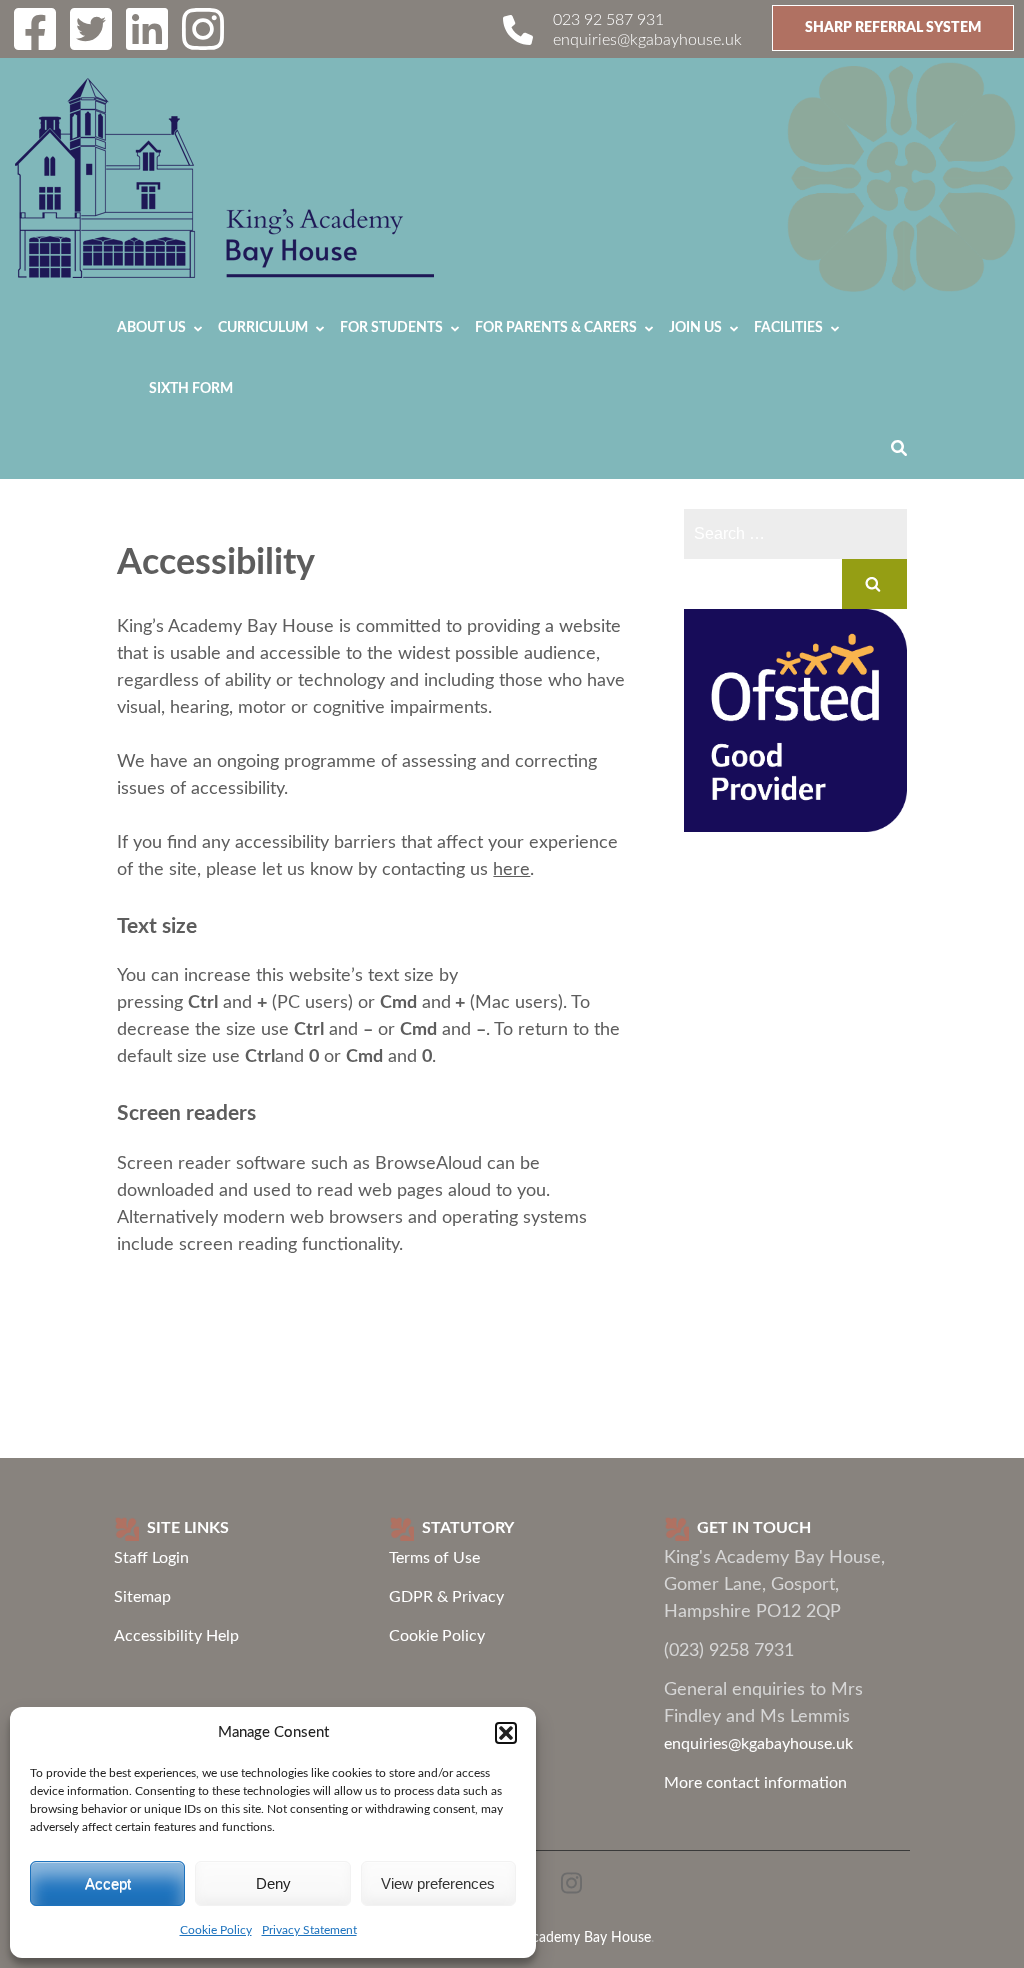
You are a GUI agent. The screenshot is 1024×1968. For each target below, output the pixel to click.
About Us (151, 328)
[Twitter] (91, 42)
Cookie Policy (216, 1930)
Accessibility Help (176, 1636)
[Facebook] (35, 42)
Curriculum (263, 328)
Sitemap (142, 1597)
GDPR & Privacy (446, 1597)
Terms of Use (434, 1558)
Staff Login (151, 1558)
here (511, 870)
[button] (506, 1733)
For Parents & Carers (556, 328)
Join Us (695, 328)
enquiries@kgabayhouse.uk (647, 40)
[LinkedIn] (147, 42)
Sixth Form (191, 389)
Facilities (788, 328)
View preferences (438, 1883)
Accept (108, 1883)
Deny (273, 1883)
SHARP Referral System (893, 28)
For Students (391, 328)
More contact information (755, 1783)
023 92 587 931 (608, 20)
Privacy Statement (309, 1930)
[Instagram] (203, 42)
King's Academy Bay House (567, 1937)
